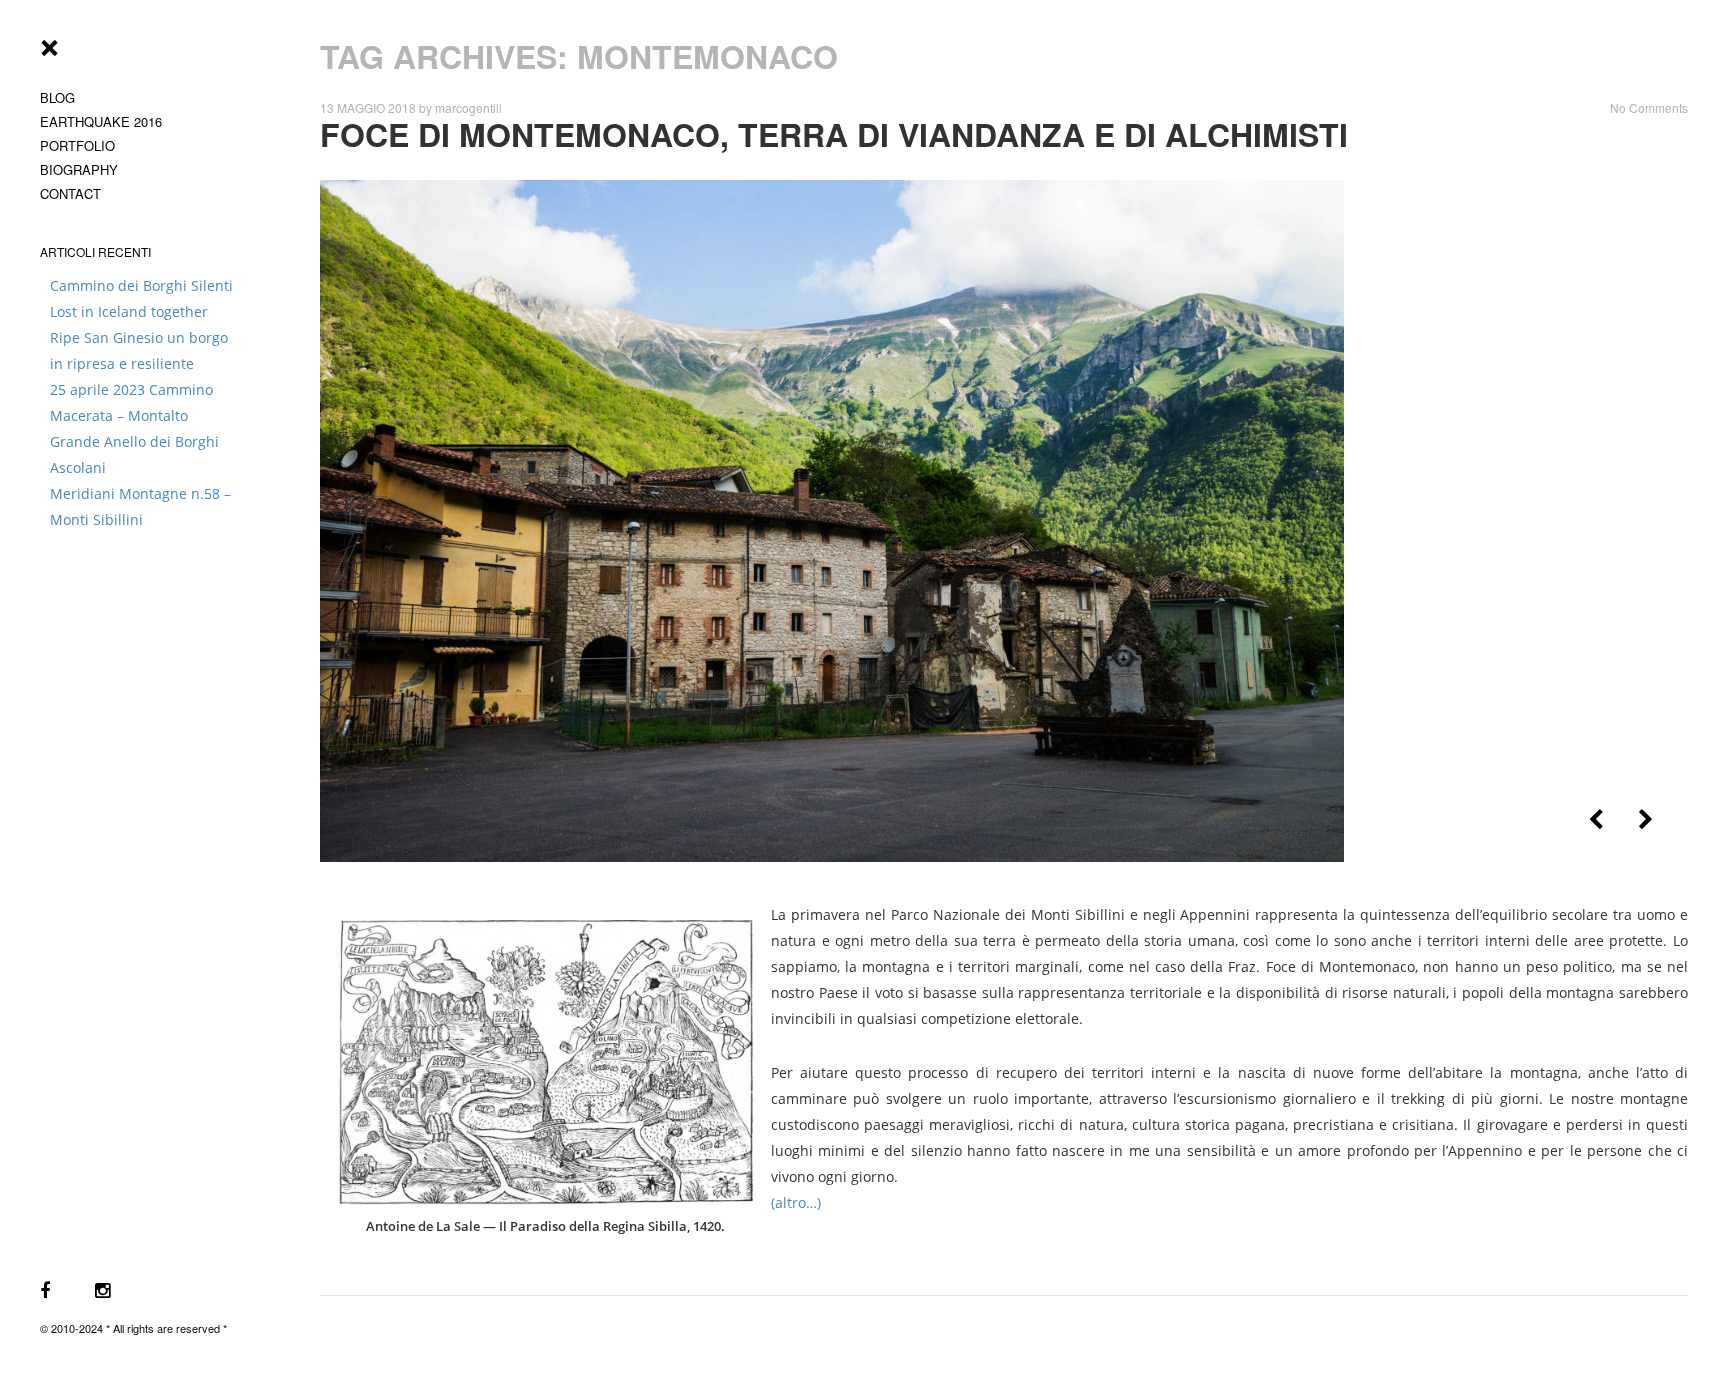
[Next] (1645, 819)
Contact (70, 193)
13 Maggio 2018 (368, 107)
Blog (57, 97)
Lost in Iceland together (129, 311)
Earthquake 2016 (101, 121)
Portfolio (77, 145)
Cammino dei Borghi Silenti (141, 285)
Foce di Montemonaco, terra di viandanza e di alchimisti (834, 134)
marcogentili (468, 107)
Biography (79, 169)
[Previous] (1595, 819)
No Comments (1649, 107)
